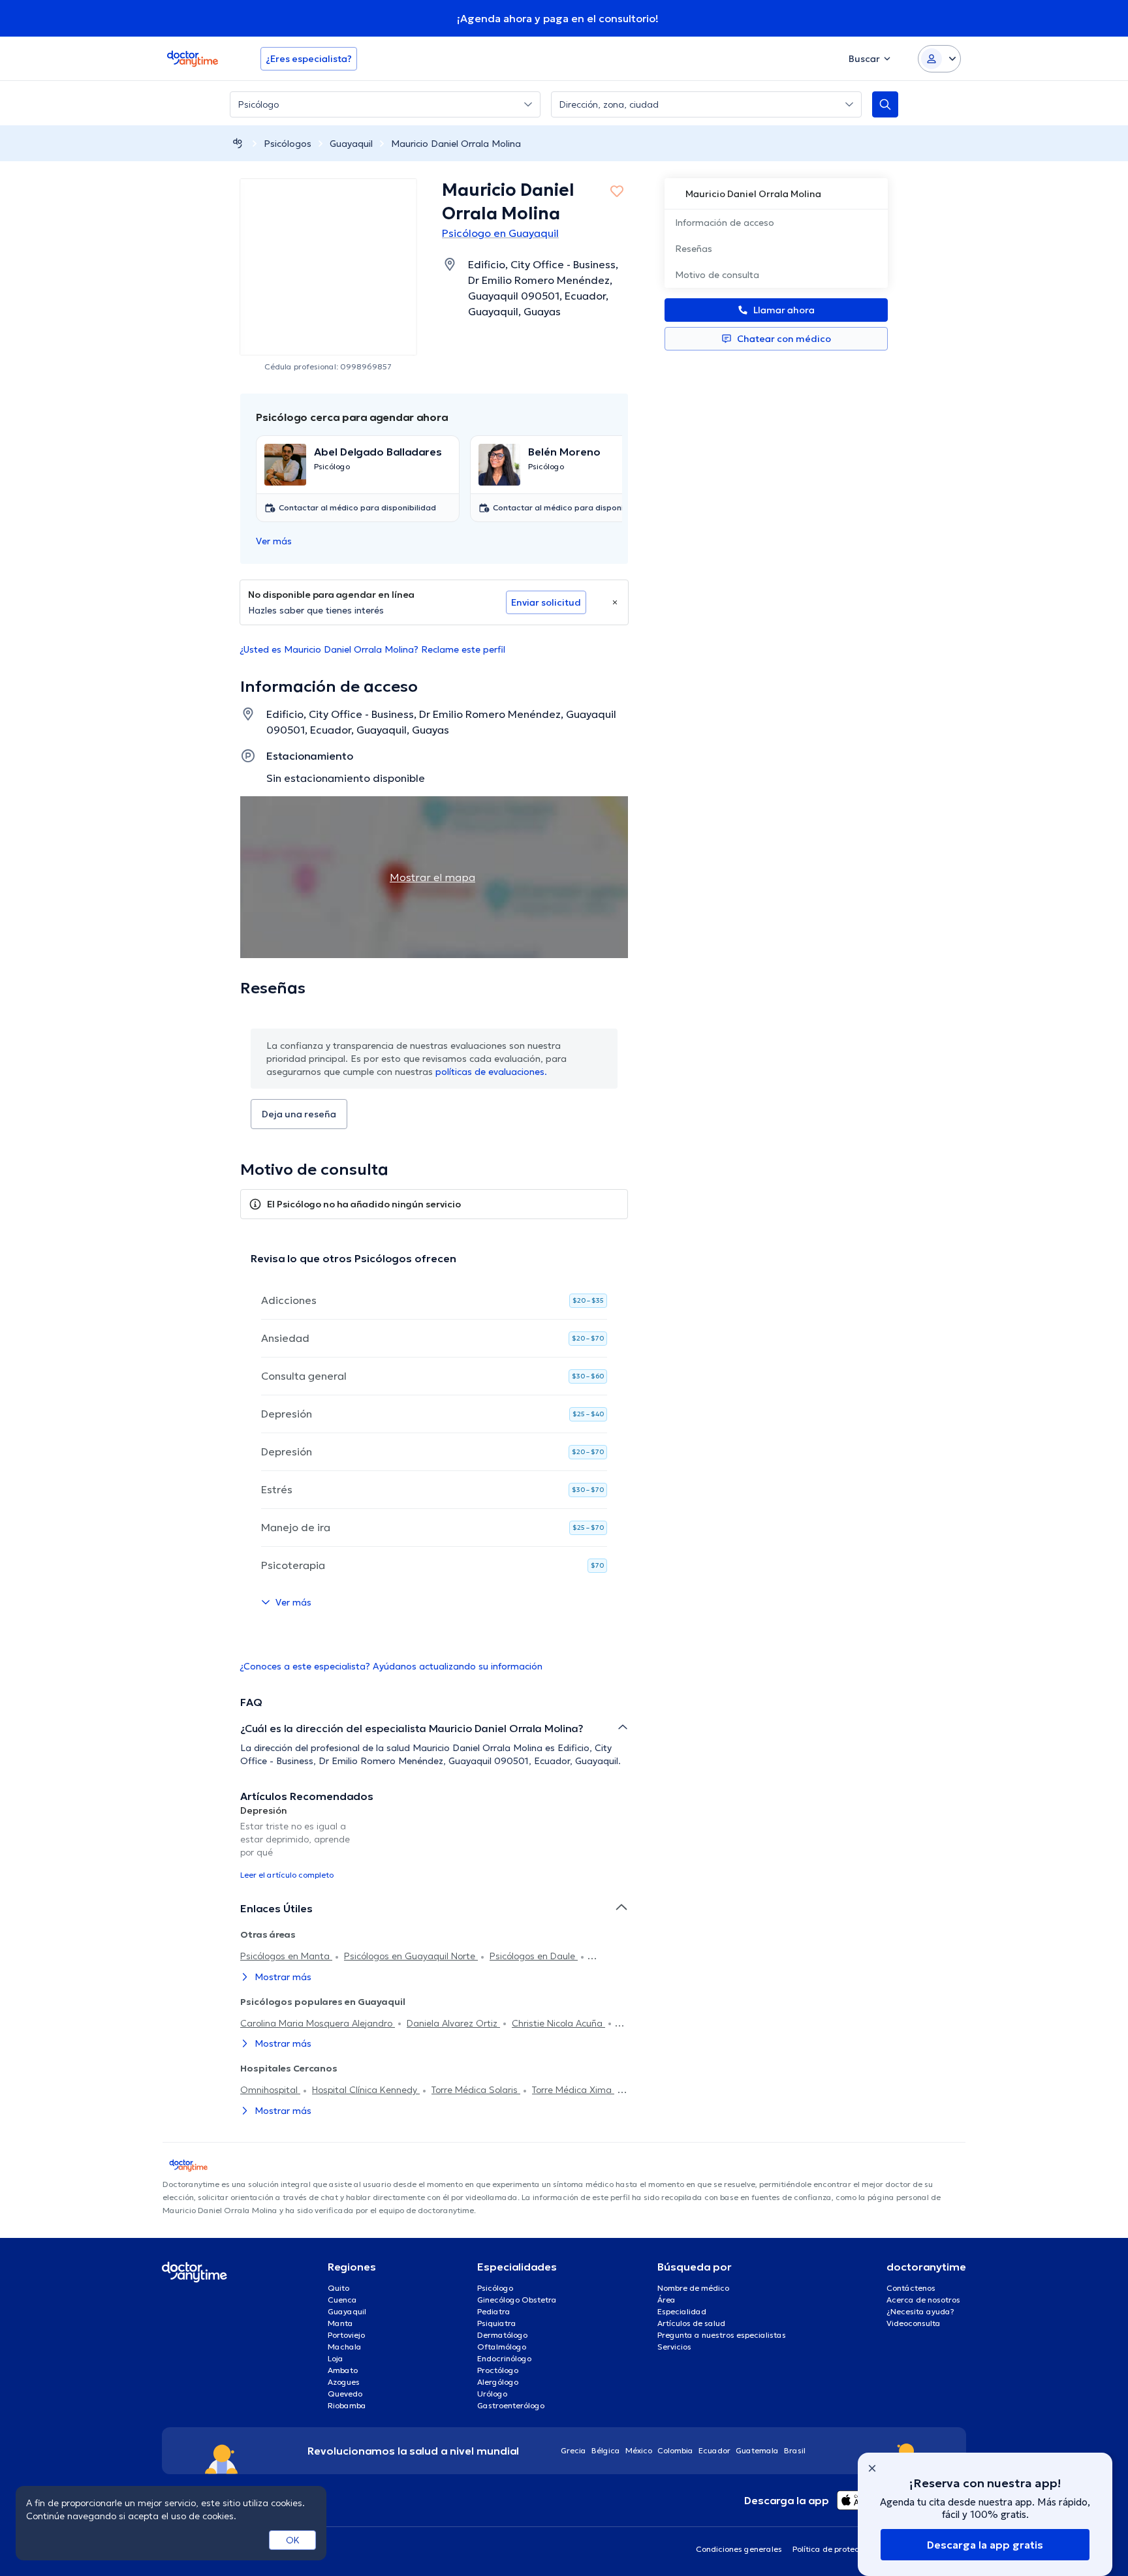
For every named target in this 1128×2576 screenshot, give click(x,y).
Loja (336, 2358)
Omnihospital (270, 2090)
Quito (338, 2288)
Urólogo (492, 2394)
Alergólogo (498, 2382)
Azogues (344, 2382)
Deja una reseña (299, 1114)
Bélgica (606, 2450)
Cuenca (342, 2300)
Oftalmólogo (502, 2347)
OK (293, 2540)
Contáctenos (911, 2288)
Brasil (795, 2450)
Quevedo (345, 2394)
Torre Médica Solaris (476, 2090)
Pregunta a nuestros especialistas (722, 2335)
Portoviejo (346, 2335)
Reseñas (694, 249)
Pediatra (494, 2311)
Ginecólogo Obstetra (517, 2300)
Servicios (674, 2347)
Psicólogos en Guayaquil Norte (411, 1956)
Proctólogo (498, 2370)
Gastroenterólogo (511, 2405)
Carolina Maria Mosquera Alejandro (318, 2023)
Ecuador (714, 2450)
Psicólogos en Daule (534, 1956)
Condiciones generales (739, 2549)
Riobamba (347, 2405)
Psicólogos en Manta (286, 1956)
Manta (340, 2323)
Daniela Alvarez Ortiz (453, 2023)
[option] (302, 1842)
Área (666, 2300)
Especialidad (682, 2311)
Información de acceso (725, 223)
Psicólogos (288, 144)
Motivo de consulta (717, 275)
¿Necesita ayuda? (920, 2311)
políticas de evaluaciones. (491, 1072)
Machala (345, 2347)
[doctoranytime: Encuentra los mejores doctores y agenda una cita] (238, 143)
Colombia (675, 2450)
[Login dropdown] (939, 59)
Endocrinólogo (504, 2358)
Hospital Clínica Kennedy (366, 2090)
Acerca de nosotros (923, 2300)
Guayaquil (351, 144)
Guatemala (757, 2450)
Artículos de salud (691, 2323)
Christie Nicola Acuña (558, 2023)
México (639, 2450)
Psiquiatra (497, 2323)
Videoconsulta (914, 2323)
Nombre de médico (693, 2288)
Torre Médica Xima (573, 2090)
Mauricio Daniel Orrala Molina (456, 144)
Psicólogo (495, 2288)
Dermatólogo (502, 2335)
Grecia (573, 2450)
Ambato (343, 2370)
